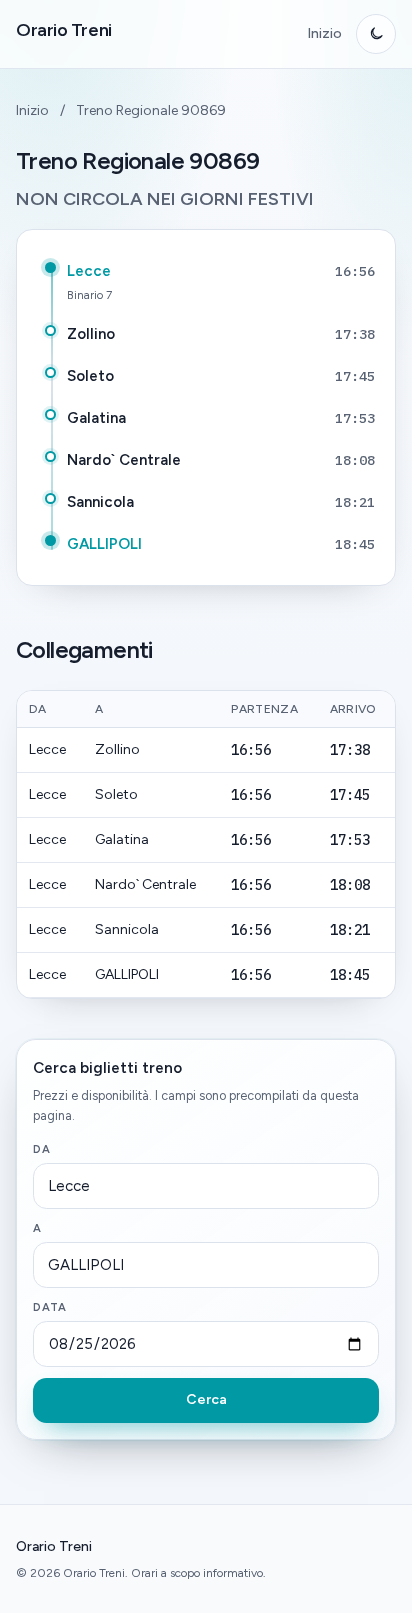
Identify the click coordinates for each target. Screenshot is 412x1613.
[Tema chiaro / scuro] (376, 34)
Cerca (206, 1399)
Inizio (324, 33)
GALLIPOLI (104, 544)
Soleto (90, 376)
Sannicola (100, 502)
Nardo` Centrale (124, 460)
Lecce (89, 271)
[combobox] (206, 1186)
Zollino (91, 334)
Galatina (96, 418)
